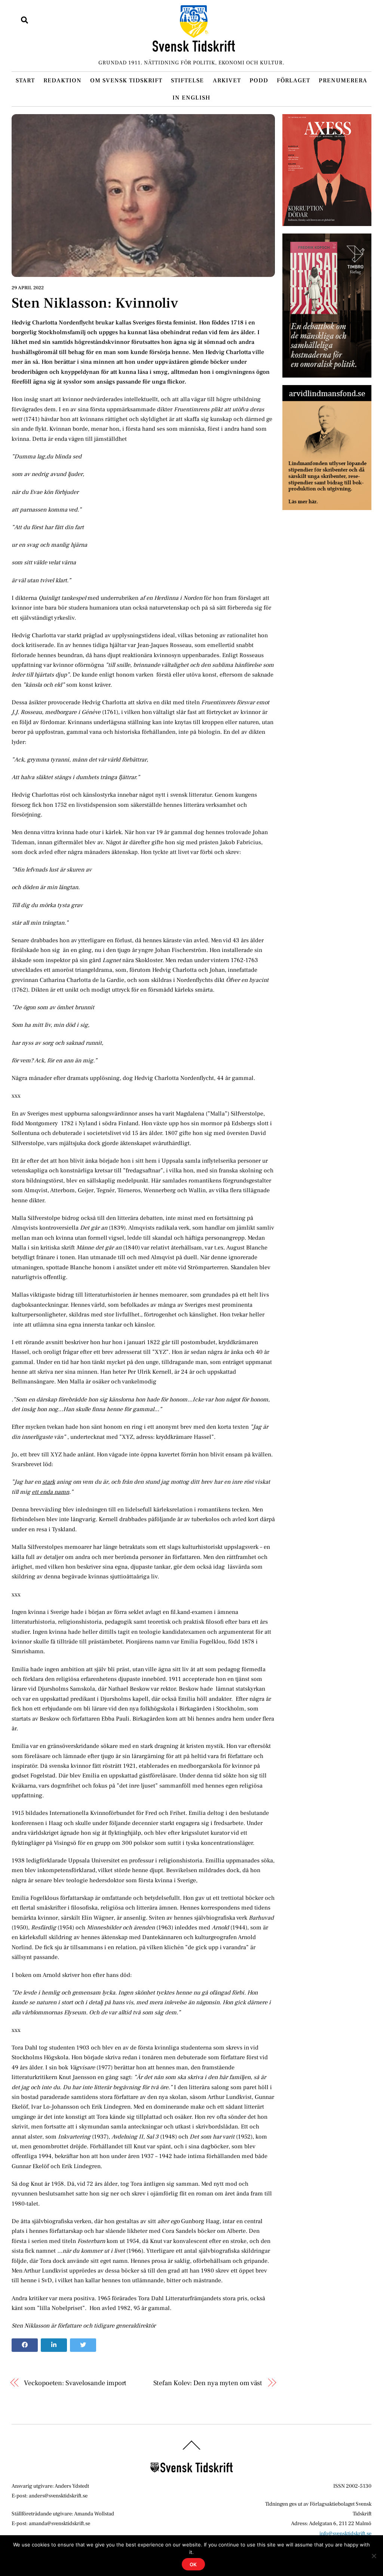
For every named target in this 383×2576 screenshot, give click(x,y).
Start (25, 80)
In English (191, 98)
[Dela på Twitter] (83, 2345)
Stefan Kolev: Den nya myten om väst (208, 2383)
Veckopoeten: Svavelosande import (75, 2383)
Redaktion (62, 80)
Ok (194, 2564)
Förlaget (293, 80)
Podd (259, 80)
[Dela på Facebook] (25, 2345)
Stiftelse (187, 80)
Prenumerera (343, 80)
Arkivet (227, 80)
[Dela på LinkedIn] (54, 2345)
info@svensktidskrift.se (345, 2534)
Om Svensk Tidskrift (126, 80)
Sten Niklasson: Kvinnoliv (95, 303)
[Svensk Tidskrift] (194, 48)
